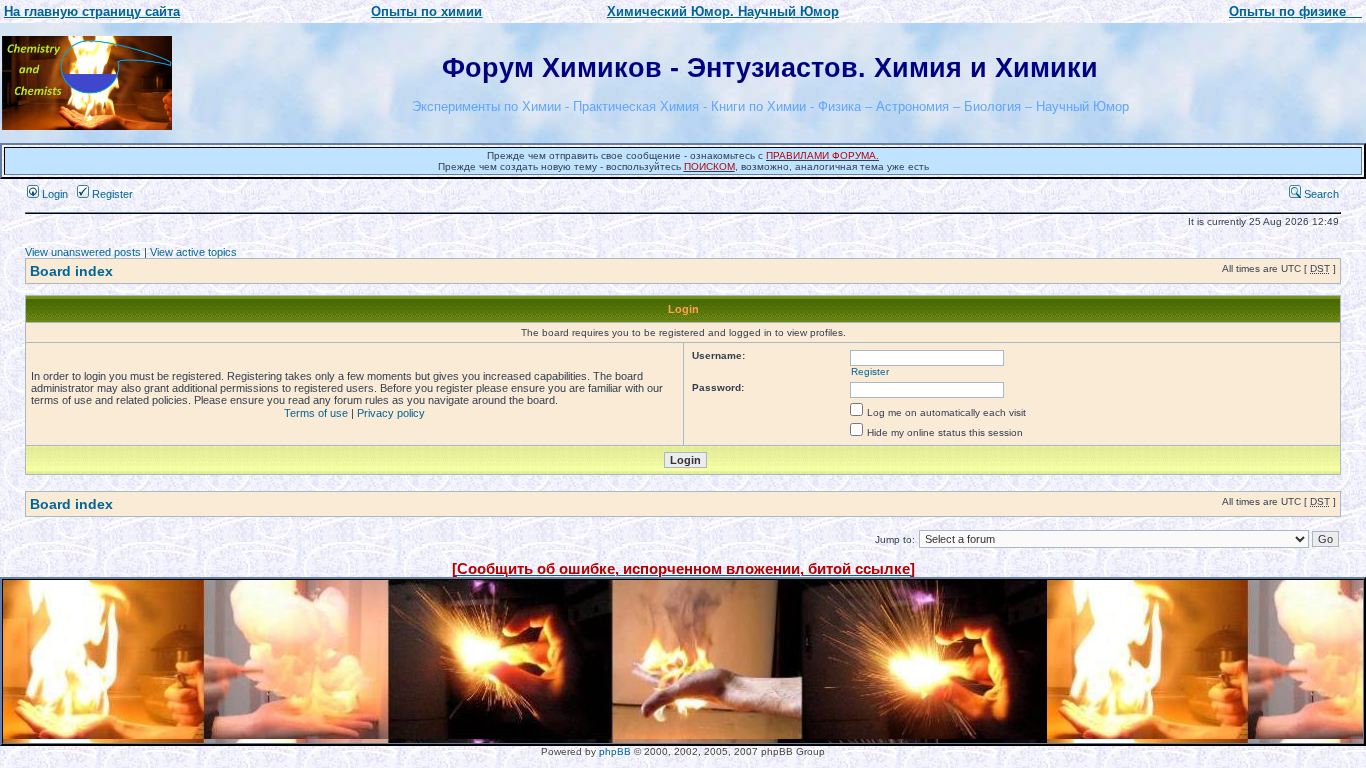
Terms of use (316, 413)
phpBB (615, 751)
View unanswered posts (83, 252)
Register (111, 194)
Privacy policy (391, 413)
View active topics (193, 252)
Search (1320, 194)
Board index (71, 271)
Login (53, 194)
